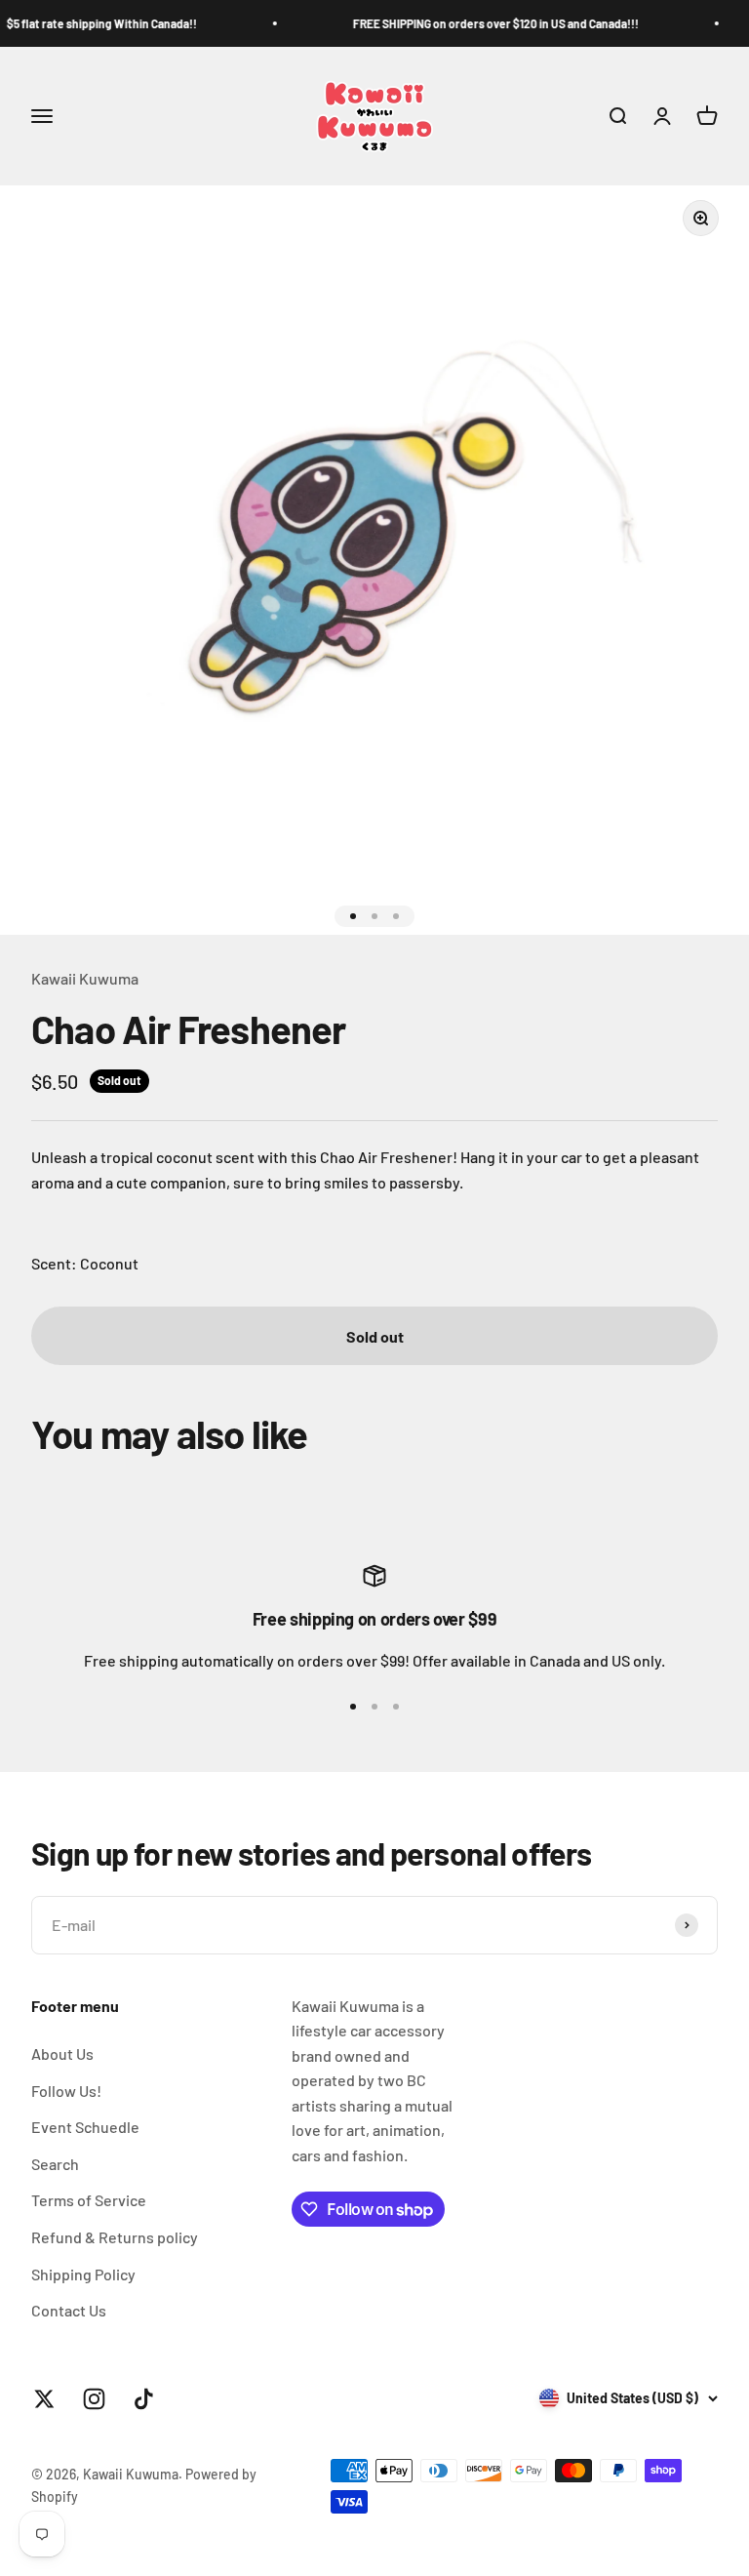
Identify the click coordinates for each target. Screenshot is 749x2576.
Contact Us (69, 2310)
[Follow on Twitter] (44, 2399)
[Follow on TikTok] (144, 2399)
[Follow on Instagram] (94, 2399)
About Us (62, 2053)
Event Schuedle (85, 2127)
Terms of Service (89, 2200)
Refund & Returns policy (115, 2237)
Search (55, 2164)
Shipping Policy (83, 2274)
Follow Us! (66, 2091)
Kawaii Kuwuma (85, 978)
